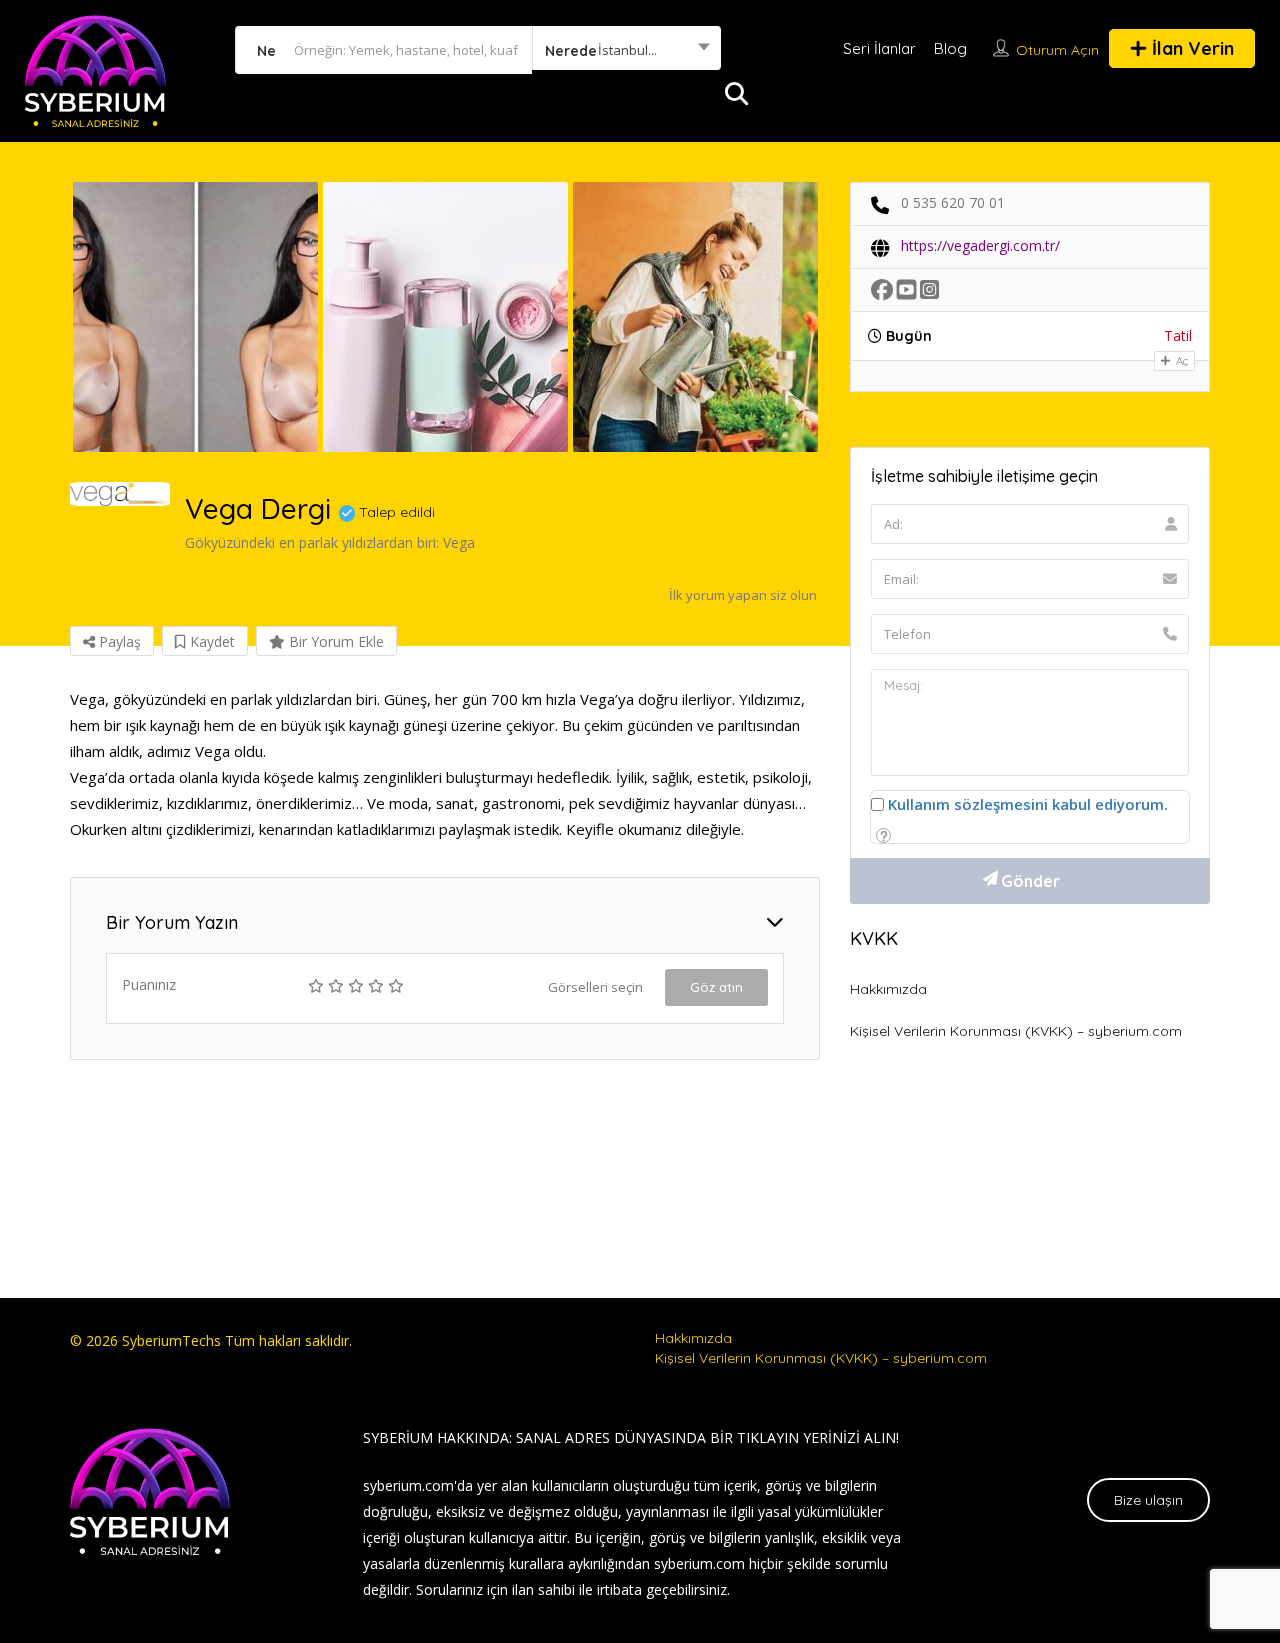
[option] (195, 317)
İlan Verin (1190, 48)
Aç (1180, 361)
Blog (950, 48)
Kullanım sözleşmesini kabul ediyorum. (1028, 804)
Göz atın (716, 987)
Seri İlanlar (879, 48)
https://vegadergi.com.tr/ (980, 245)
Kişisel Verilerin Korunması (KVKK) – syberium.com (1016, 1031)
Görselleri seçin (595, 987)
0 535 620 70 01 (953, 202)
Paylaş (118, 641)
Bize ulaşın (1148, 1500)
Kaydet (210, 641)
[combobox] (626, 50)
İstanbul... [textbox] (627, 50)
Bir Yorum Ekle (334, 641)
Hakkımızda (888, 989)
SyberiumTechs (171, 1340)
